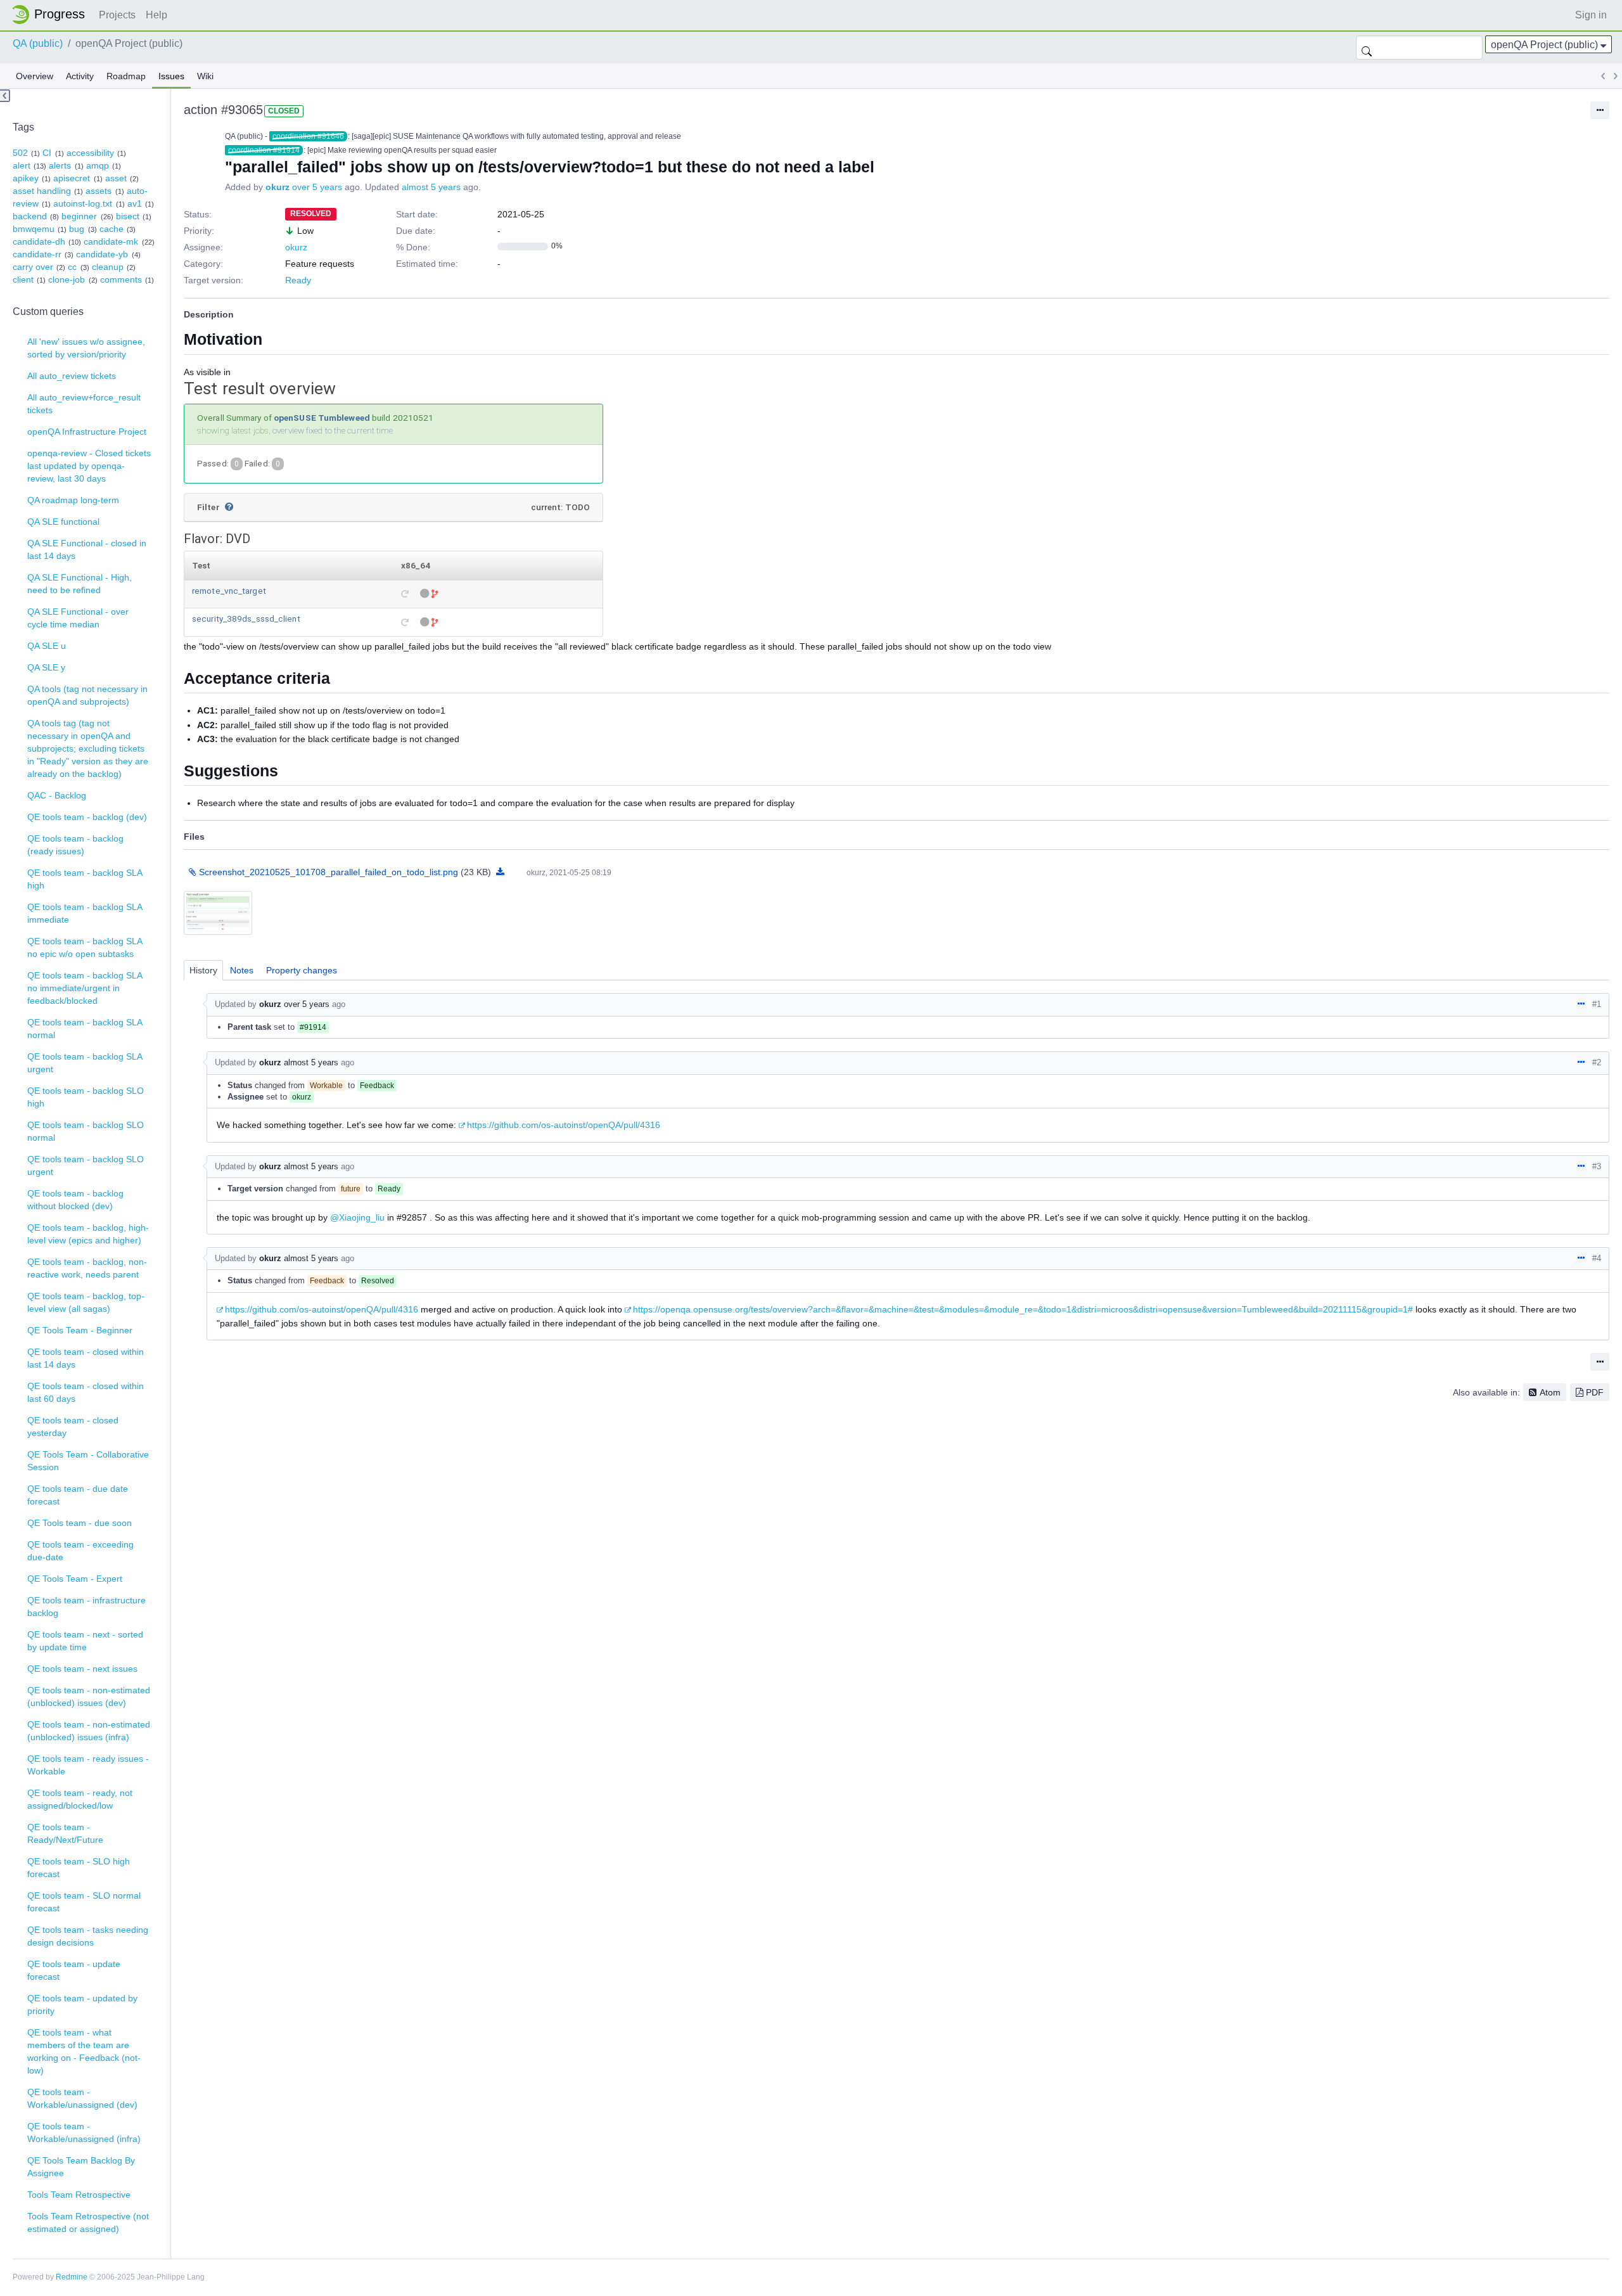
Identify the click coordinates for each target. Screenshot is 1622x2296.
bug (77, 229)
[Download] (500, 872)
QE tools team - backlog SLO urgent (86, 1165)
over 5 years (317, 187)
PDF (1595, 1392)
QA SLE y (46, 667)
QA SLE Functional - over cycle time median (78, 618)
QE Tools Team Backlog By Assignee (81, 2167)
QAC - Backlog (57, 795)
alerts (60, 165)
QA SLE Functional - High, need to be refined (80, 584)
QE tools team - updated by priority (82, 2004)
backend (30, 216)
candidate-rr (37, 254)
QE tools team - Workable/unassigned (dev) (82, 2098)
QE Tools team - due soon (80, 1523)
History (203, 970)
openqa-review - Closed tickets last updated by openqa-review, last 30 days (89, 466)
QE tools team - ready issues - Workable (88, 1765)
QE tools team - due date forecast (78, 1495)
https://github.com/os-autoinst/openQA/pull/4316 (564, 1125)
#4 (1597, 1258)
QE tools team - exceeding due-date (80, 1551)
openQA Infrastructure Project (87, 432)
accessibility (90, 153)
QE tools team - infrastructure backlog (86, 1607)
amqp (98, 165)
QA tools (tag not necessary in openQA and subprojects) (87, 695)
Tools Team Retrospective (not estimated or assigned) (88, 2222)
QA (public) (38, 43)
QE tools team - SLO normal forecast (84, 1902)
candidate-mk (111, 241)
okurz (278, 187)
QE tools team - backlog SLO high (86, 1097)
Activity (80, 76)
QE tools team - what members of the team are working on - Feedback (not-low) (84, 2051)
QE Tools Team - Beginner (80, 1330)
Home (52, 15)
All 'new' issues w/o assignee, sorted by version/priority (86, 348)
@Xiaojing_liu (357, 1217)
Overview (35, 76)
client (23, 279)
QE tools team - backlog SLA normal (85, 1029)
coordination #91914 (264, 150)
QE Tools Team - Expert (75, 1579)
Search (1367, 48)
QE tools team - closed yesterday (73, 1427)
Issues (171, 76)
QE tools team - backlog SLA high (85, 879)
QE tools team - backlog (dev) (87, 817)
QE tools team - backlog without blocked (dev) (75, 1200)
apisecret (72, 178)
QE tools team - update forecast (74, 1970)
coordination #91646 (308, 136)
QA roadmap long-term (73, 500)
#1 (1597, 1004)
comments (121, 279)
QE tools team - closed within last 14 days (86, 1358)
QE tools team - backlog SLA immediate (85, 913)
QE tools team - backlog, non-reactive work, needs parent (87, 1268)
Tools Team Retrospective (79, 2195)
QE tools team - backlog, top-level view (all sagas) (86, 1302)
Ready (298, 280)
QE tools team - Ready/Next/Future (65, 1833)
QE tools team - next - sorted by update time (85, 1641)
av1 (135, 203)
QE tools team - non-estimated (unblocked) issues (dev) (89, 1696)
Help (156, 15)
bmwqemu (34, 229)
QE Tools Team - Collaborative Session (88, 1461)
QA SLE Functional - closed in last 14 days (87, 549)
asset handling (42, 191)
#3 (1597, 1166)
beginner (79, 216)
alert (22, 165)
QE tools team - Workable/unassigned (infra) (84, 2132)
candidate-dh (39, 241)
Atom (1550, 1392)
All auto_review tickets (72, 376)
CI (47, 153)
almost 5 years (431, 187)
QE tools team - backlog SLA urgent (85, 1063)
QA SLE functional (63, 522)
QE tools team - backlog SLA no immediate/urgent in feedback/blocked (85, 988)
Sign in (1591, 15)
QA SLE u (47, 646)
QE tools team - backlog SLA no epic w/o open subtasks (85, 947)
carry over (33, 267)
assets (99, 191)
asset (116, 178)
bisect (128, 216)
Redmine (72, 2277)
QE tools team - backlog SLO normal (86, 1131)
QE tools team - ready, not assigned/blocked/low (80, 1799)
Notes (242, 970)
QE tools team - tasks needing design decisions (88, 1936)
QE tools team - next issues (82, 1669)
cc (72, 267)
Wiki (205, 76)
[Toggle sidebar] (5, 96)
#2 (1597, 1062)
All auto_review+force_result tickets (84, 404)
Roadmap (126, 76)
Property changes (302, 970)
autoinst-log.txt (83, 203)
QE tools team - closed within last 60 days (86, 1392)
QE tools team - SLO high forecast (79, 1868)
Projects (117, 15)
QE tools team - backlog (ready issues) (75, 845)
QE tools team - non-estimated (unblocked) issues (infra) (89, 1731)
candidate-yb (102, 254)
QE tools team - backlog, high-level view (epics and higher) (88, 1234)
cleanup (108, 267)
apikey (26, 178)
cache (112, 229)
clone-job (67, 279)
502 (20, 153)
